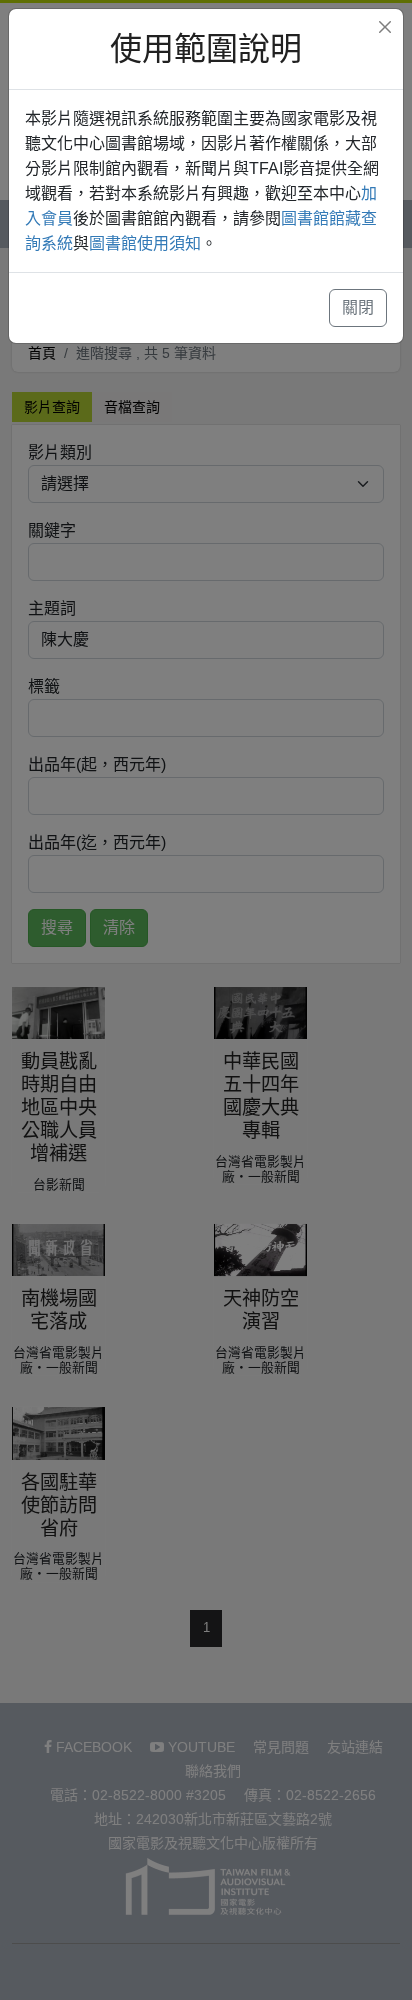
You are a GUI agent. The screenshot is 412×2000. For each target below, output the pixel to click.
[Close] (385, 27)
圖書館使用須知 (145, 243)
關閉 (358, 307)
